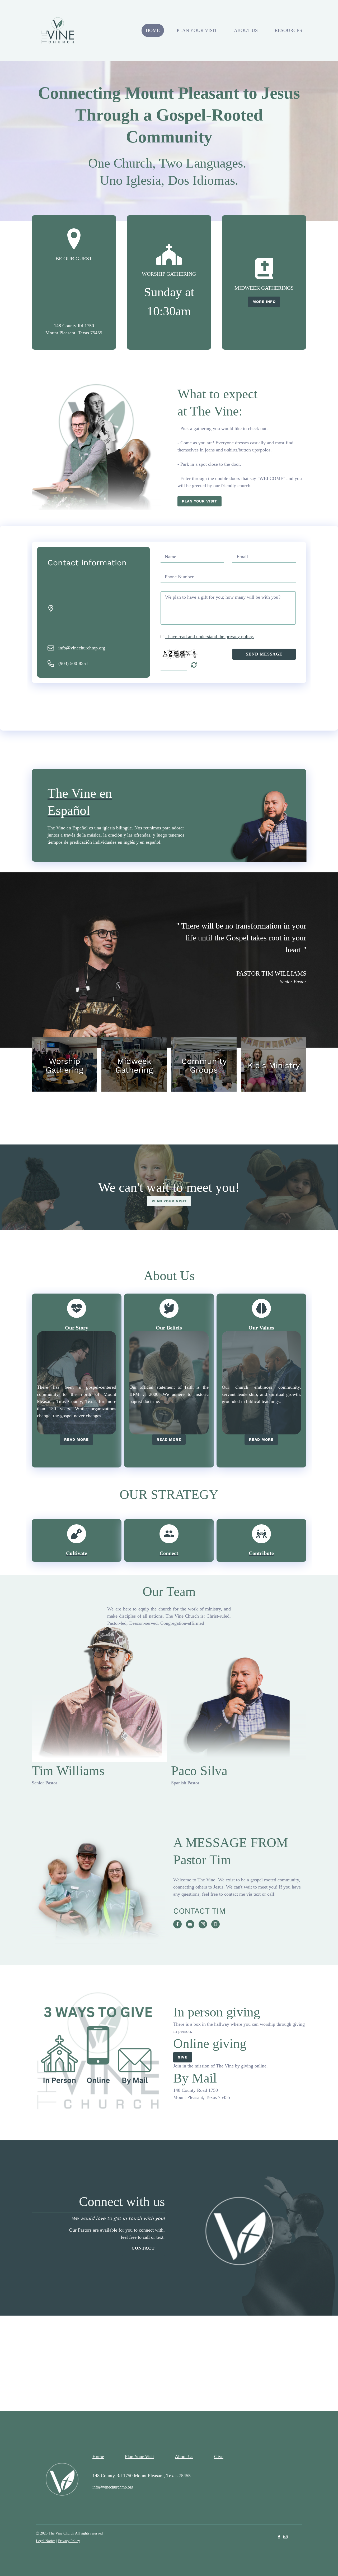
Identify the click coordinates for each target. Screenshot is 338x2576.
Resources (288, 30)
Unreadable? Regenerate (194, 665)
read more (76, 1439)
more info (264, 302)
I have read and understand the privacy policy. (210, 636)
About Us (246, 30)
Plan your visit (199, 501)
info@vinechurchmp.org (82, 648)
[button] (64, 1064)
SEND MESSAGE (264, 654)
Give (183, 2057)
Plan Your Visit (197, 30)
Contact (143, 2248)
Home (153, 30)
